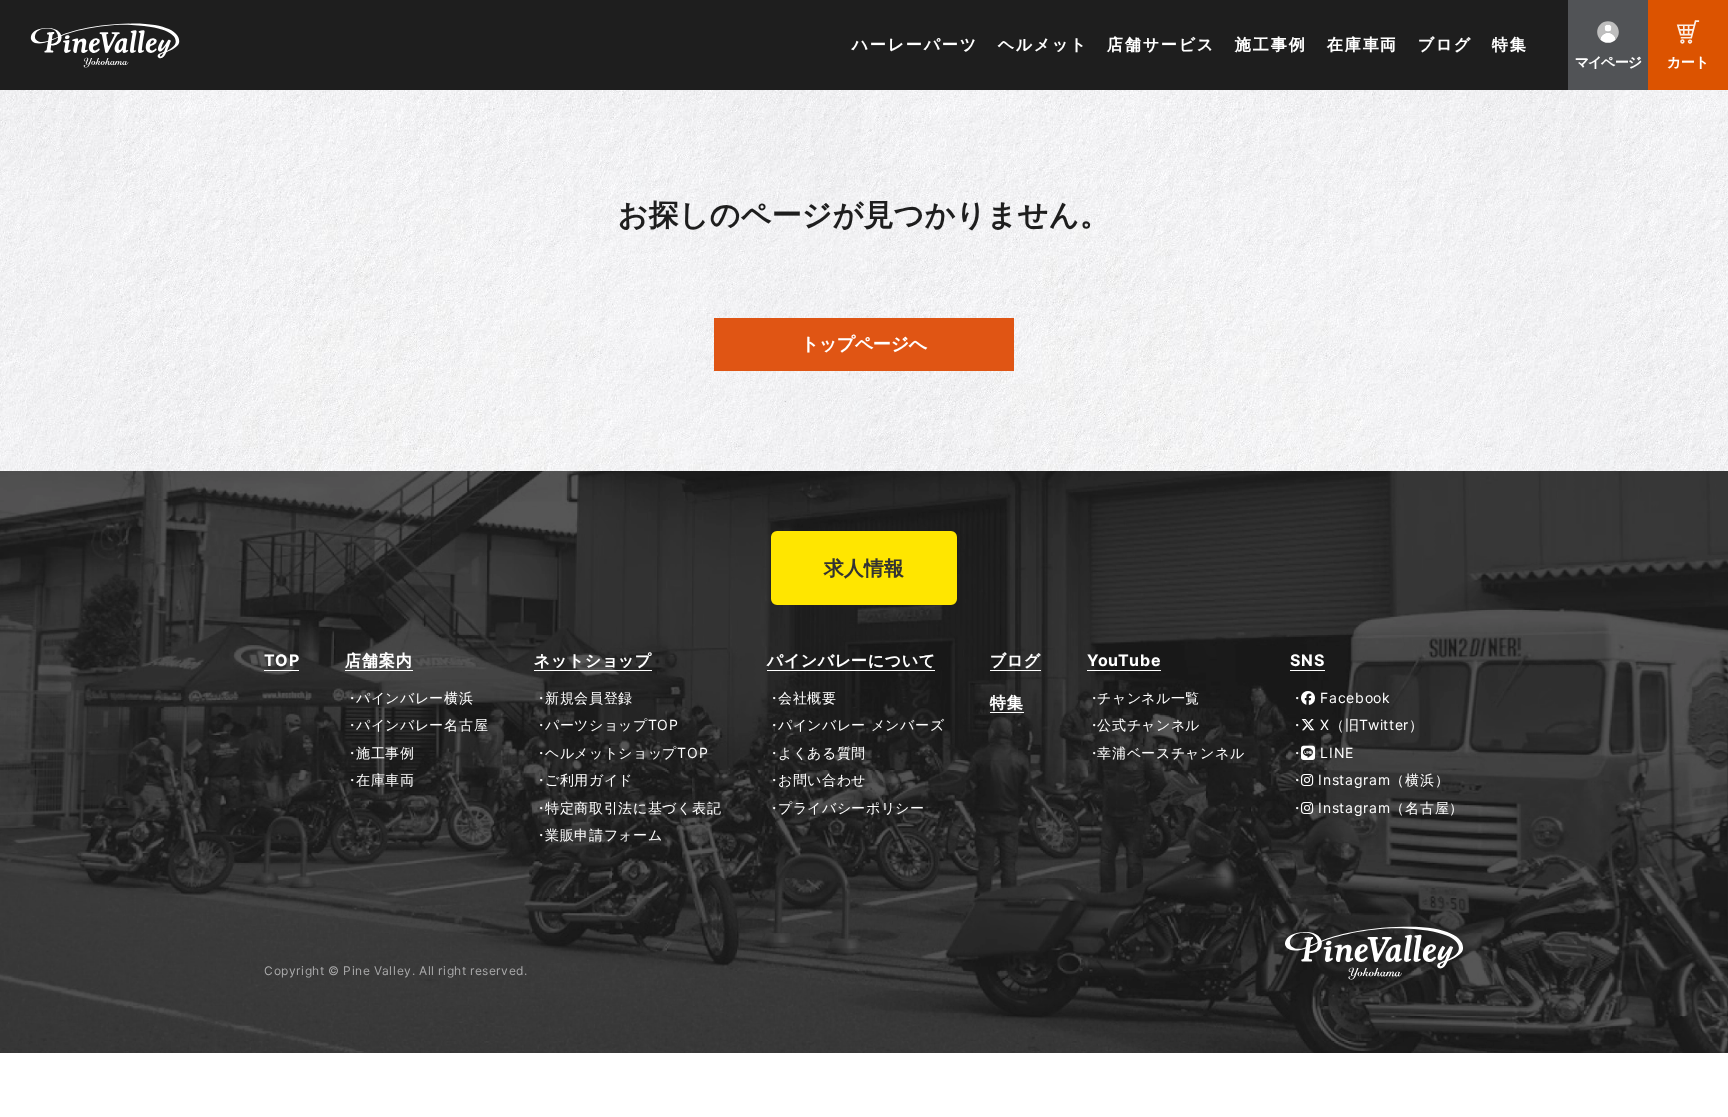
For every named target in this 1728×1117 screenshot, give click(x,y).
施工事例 (1271, 44)
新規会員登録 (589, 698)
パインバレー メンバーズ (861, 725)
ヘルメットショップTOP (626, 753)
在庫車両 (1363, 44)
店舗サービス (1161, 44)
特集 (1510, 44)
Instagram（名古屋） (1389, 808)
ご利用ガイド (589, 780)
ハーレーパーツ (914, 44)
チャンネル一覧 (1148, 698)
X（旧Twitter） (1370, 725)
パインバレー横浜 (414, 698)
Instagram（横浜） (1381, 780)
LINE (1335, 753)
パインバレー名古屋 (422, 725)
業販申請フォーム (603, 835)
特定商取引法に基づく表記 (633, 808)
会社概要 (807, 698)
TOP (281, 660)
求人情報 (864, 568)
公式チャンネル (1148, 725)
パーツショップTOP (612, 725)
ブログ (1445, 44)
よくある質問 (822, 753)
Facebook (1353, 698)
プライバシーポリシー (851, 808)
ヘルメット (1043, 44)
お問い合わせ (822, 780)
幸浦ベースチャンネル (1170, 753)
